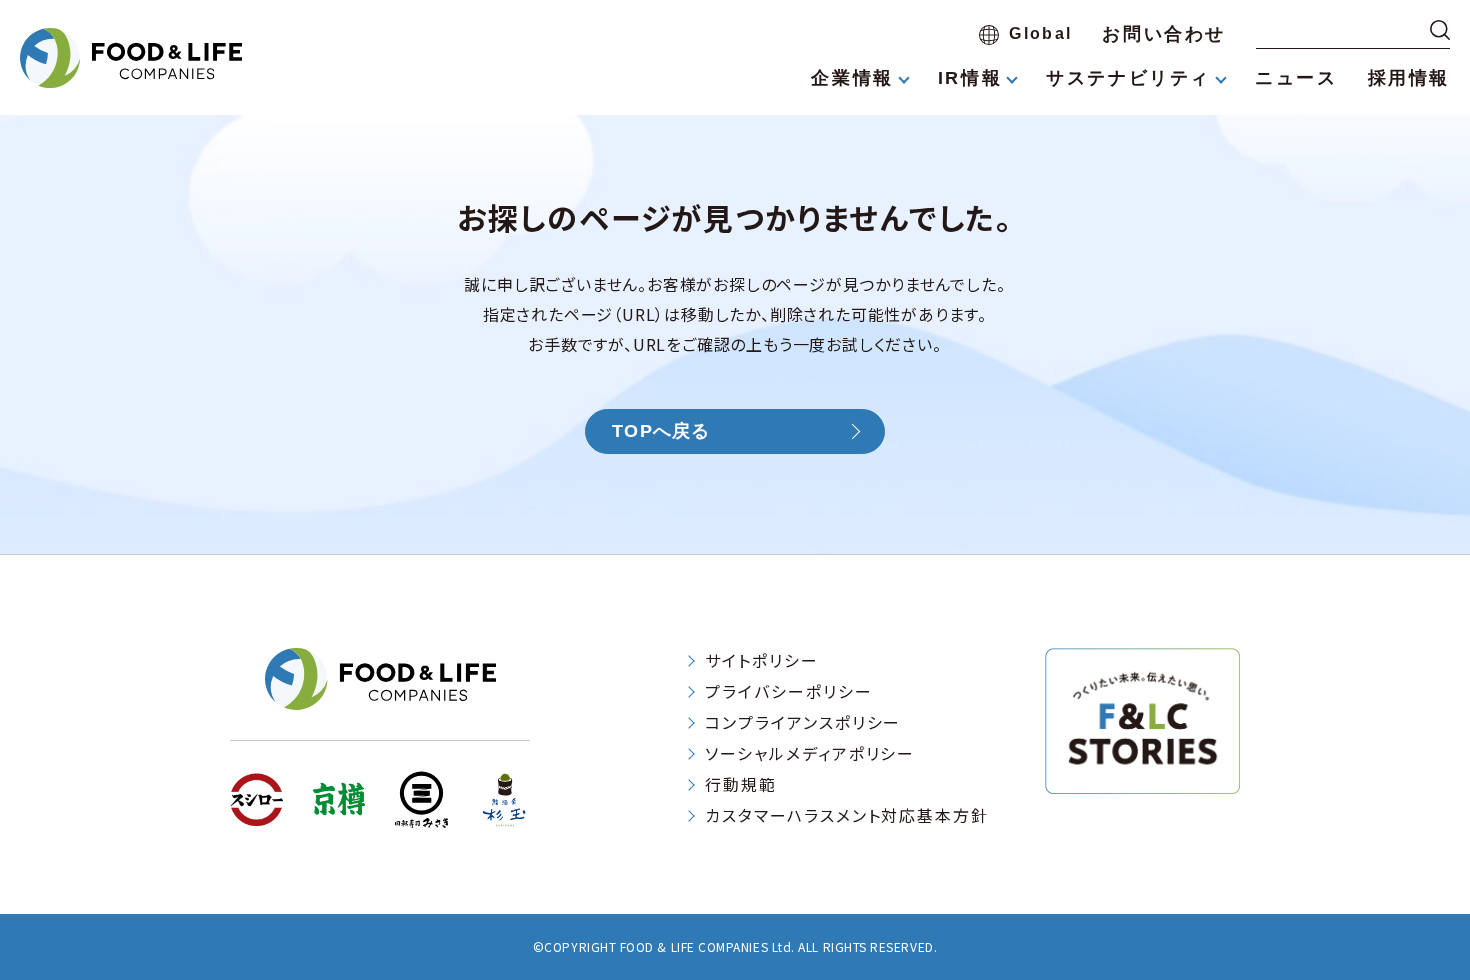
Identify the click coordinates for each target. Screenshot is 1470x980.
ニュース (1296, 78)
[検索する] (1440, 30)
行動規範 (741, 784)
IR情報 (970, 78)
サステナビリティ (1128, 78)
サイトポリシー (761, 660)
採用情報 (1409, 78)
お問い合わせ (1164, 34)
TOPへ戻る (661, 431)
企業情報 (852, 78)
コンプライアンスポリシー (803, 722)
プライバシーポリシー (788, 691)
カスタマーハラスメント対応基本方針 (847, 815)
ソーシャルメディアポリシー (810, 753)
